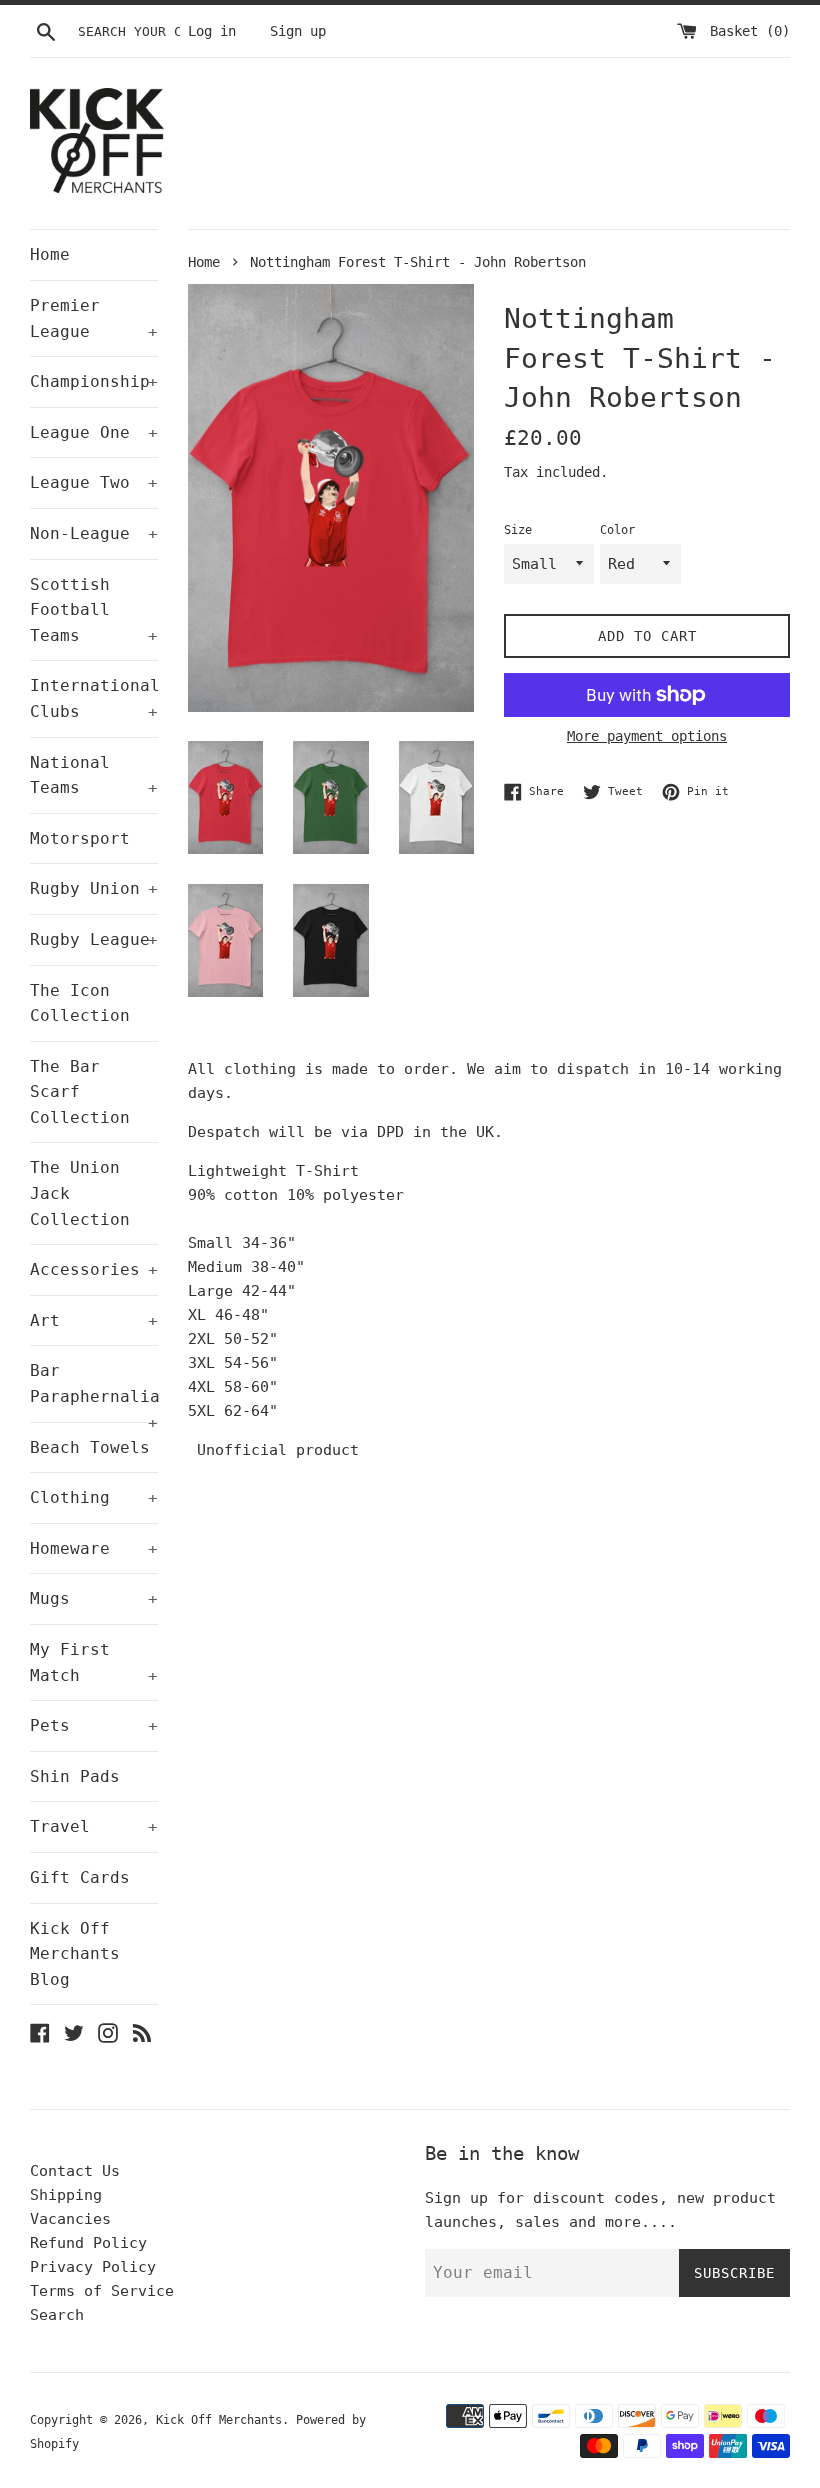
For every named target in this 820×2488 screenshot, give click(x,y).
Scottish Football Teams (94, 610)
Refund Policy (88, 2243)
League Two (94, 482)
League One (94, 432)
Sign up (298, 31)
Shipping (66, 2195)
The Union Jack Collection (80, 1193)
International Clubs (94, 698)
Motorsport (80, 838)
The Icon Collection (80, 1003)
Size (518, 530)
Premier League (94, 318)
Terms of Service (102, 2291)
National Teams (94, 775)
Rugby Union (94, 888)
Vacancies (70, 2219)
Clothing (94, 1497)
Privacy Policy (93, 2267)
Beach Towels (90, 1447)
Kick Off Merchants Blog (75, 1954)
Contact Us (75, 2171)
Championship (94, 381)
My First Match (94, 1662)
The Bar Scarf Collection (80, 1092)
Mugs (94, 1598)
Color (617, 530)
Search (57, 2315)
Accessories (94, 1269)
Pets (94, 1725)
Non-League (94, 533)
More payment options (647, 736)
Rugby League (94, 939)
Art (94, 1320)
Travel (94, 1826)
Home (50, 254)
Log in (212, 31)
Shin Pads (75, 1776)
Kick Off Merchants (219, 2420)
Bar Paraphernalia (94, 1391)
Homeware (94, 1548)
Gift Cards (80, 1877)
